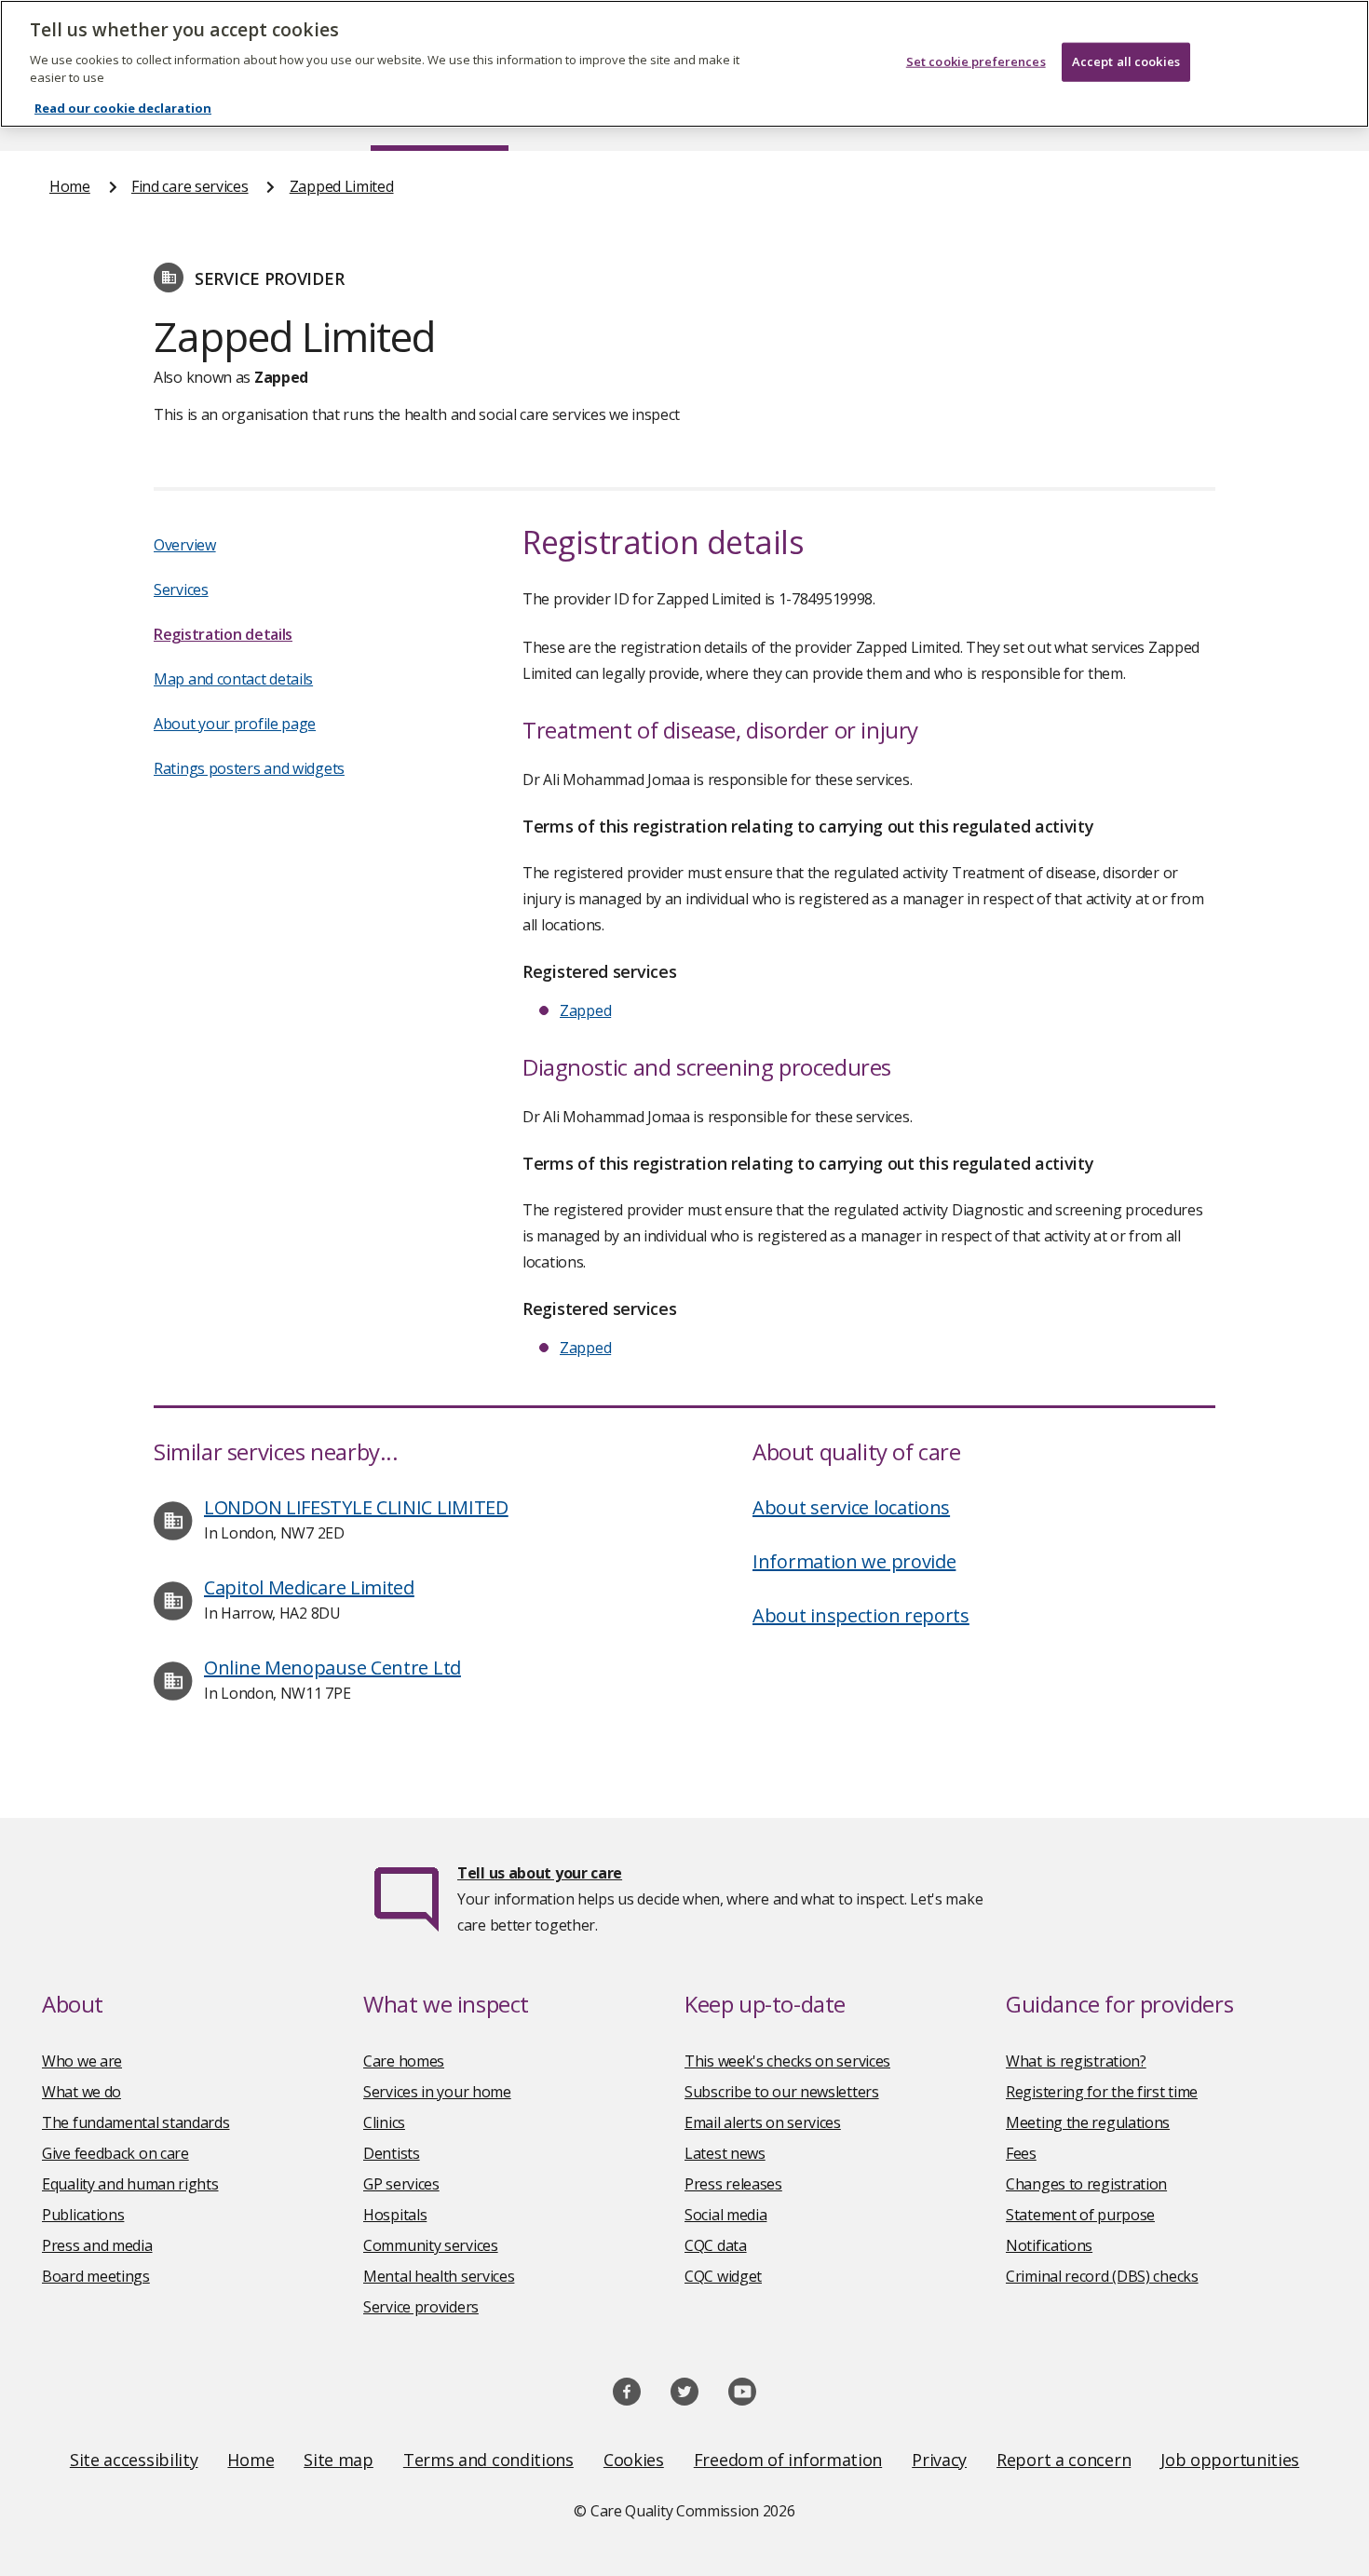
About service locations (851, 1507)
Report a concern (1064, 2460)
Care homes (404, 2061)
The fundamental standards (136, 2122)
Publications (83, 2215)
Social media (725, 2215)
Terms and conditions (488, 2460)
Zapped (585, 1010)
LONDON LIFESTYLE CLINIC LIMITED (356, 1507)
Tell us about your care (540, 1873)
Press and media (97, 2245)
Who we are (82, 2061)
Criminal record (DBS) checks (1102, 2276)
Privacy (939, 2460)
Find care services (190, 186)
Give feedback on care (115, 2153)
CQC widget (723, 2276)
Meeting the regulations (1088, 2122)
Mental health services (439, 2276)
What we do (81, 2092)
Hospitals (395, 2215)
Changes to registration (1086, 2184)
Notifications (1049, 2245)
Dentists (392, 2153)
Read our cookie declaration (123, 108)
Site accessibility (134, 2460)
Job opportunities (1230, 2460)
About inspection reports (861, 1615)
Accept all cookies (1126, 61)
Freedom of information (788, 2460)
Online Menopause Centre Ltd (332, 1668)
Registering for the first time (1102, 2092)
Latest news (725, 2153)
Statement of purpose (1080, 2215)
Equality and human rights (130, 2184)
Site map (339, 2460)
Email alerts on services (763, 2122)
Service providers (421, 2307)
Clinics (384, 2122)
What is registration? (1076, 2061)
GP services (401, 2184)
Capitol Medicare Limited (309, 1587)
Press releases (733, 2184)
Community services (431, 2245)
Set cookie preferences (976, 61)
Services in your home (437, 2092)
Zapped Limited (342, 186)
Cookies (634, 2460)
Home (70, 186)
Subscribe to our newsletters (782, 2092)
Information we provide (854, 1561)
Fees (1021, 2153)
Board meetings (96, 2276)
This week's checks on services (787, 2061)
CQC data (716, 2245)
